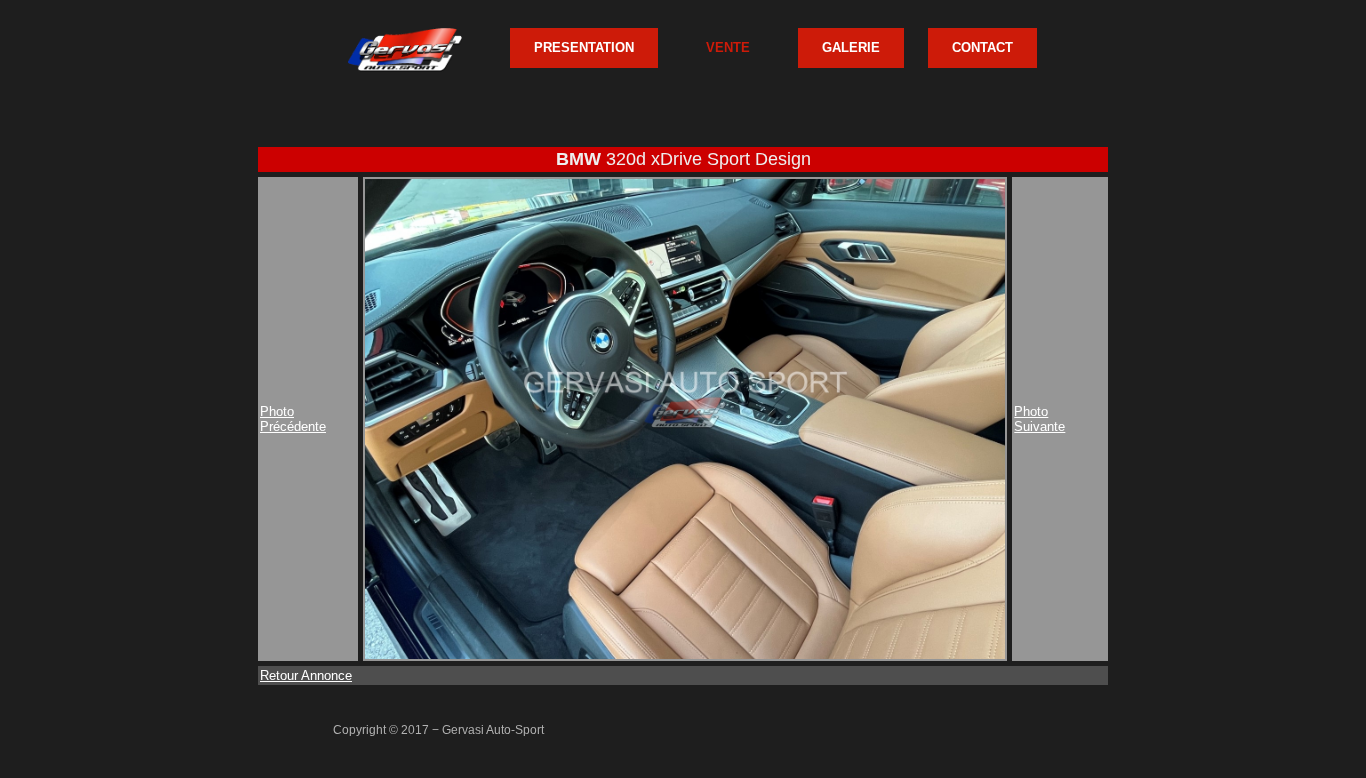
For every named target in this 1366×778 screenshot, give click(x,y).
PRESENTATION (584, 47)
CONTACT (982, 47)
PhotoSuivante (1039, 419)
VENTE (728, 47)
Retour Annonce (306, 675)
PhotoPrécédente (293, 419)
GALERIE (851, 47)
